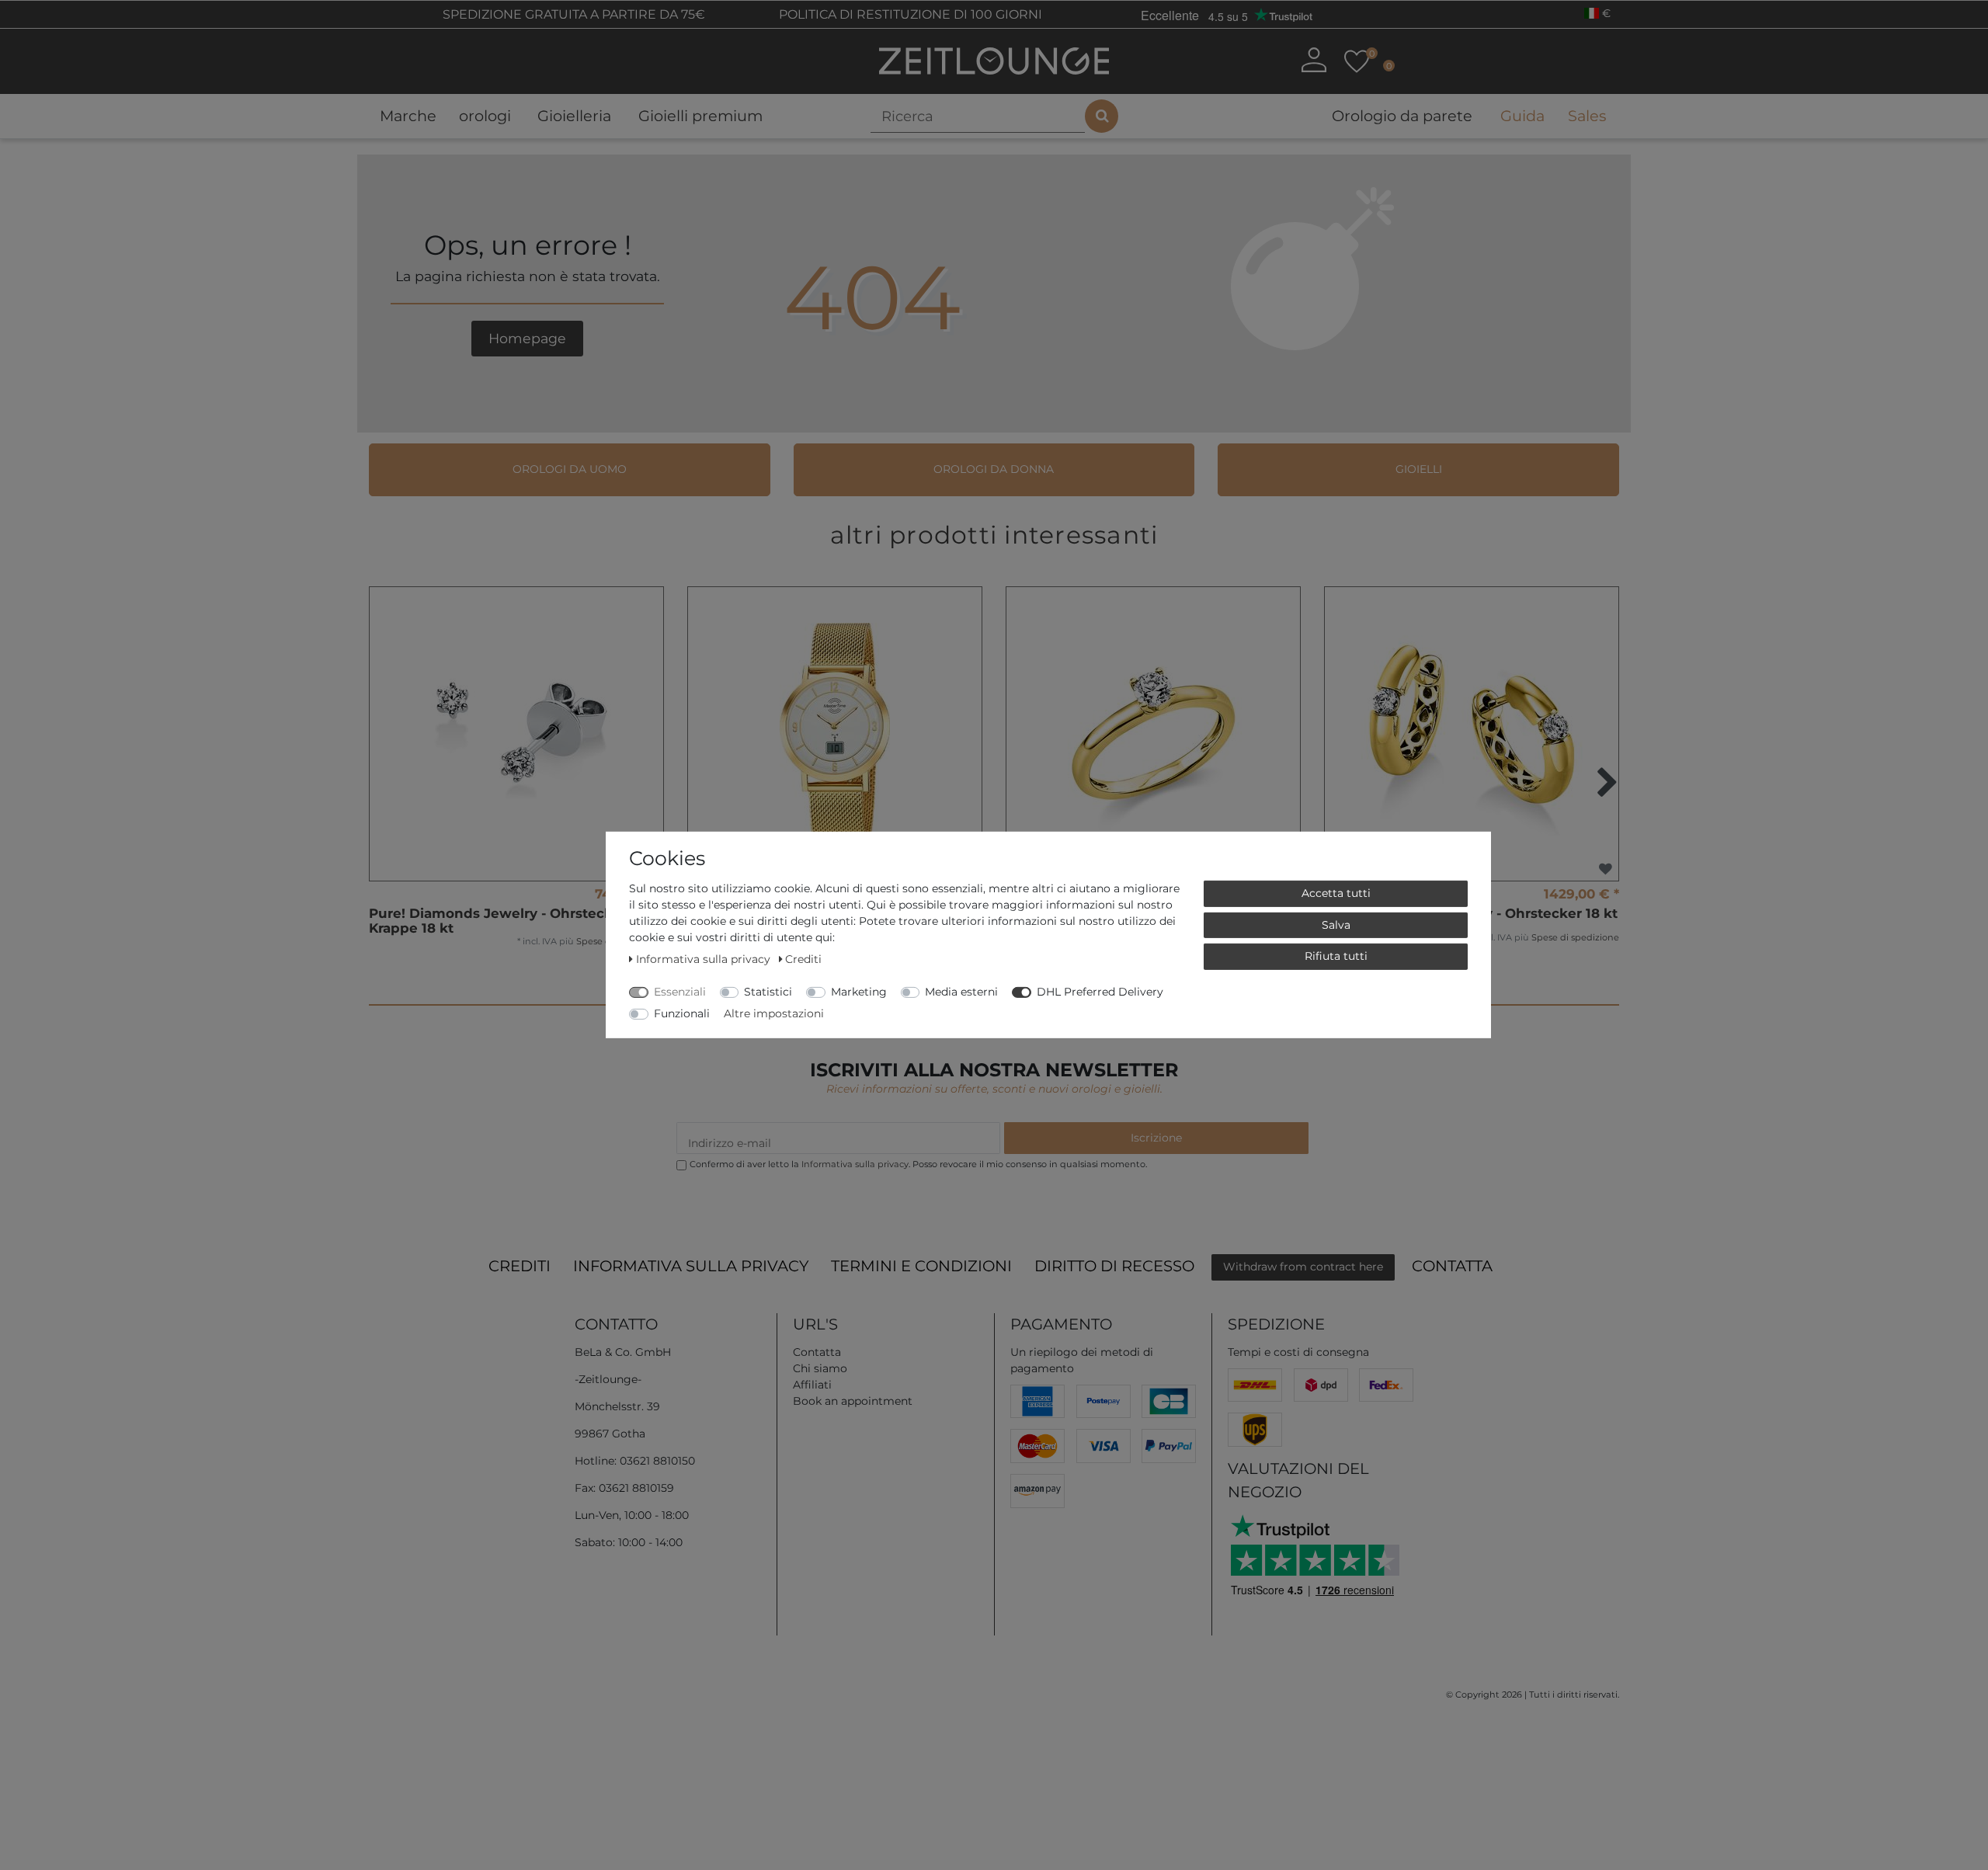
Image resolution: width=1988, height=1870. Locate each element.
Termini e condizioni (921, 1266)
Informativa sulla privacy (691, 1266)
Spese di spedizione (1575, 937)
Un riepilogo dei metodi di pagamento (1082, 1360)
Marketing (859, 992)
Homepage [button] (527, 338)
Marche (408, 116)
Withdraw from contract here (1303, 1267)
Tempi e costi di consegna (1298, 1352)
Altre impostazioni (774, 1013)
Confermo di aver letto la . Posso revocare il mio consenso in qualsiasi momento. (918, 1164)
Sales (1587, 116)
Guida (1522, 116)
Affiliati (812, 1385)
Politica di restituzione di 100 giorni (909, 14)
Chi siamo (820, 1368)
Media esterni (961, 992)
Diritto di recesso (1114, 1266)
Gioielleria (574, 116)
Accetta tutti (1336, 893)
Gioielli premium (700, 116)
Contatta (1452, 1266)
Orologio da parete (1402, 116)
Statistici (768, 992)
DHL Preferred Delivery (1100, 992)
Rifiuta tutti (1336, 956)
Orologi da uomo (570, 469)
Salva (1336, 924)
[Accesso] (1314, 60)
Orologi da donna (994, 469)
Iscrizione (1156, 1138)
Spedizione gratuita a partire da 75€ (572, 14)
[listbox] (835, 734)
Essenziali (680, 992)
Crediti (520, 1266)
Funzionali (682, 1013)
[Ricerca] (1102, 116)
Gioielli (1419, 469)
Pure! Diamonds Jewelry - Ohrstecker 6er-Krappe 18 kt (513, 921)
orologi (485, 116)
